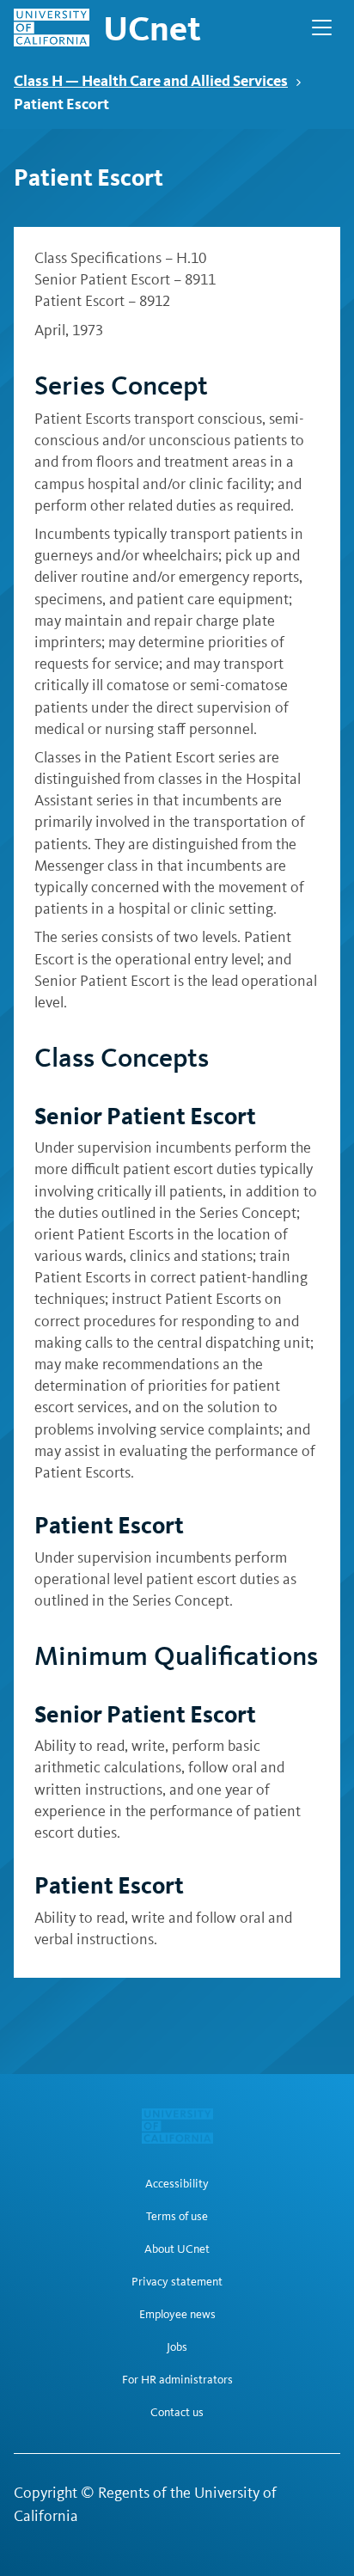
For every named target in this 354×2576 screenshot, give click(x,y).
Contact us (177, 2413)
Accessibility (177, 2184)
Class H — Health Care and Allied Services (151, 80)
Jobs (177, 2347)
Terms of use (177, 2217)
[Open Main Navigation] (322, 28)
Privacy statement (177, 2282)
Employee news (177, 2315)
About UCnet (177, 2249)
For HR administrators (177, 2380)
